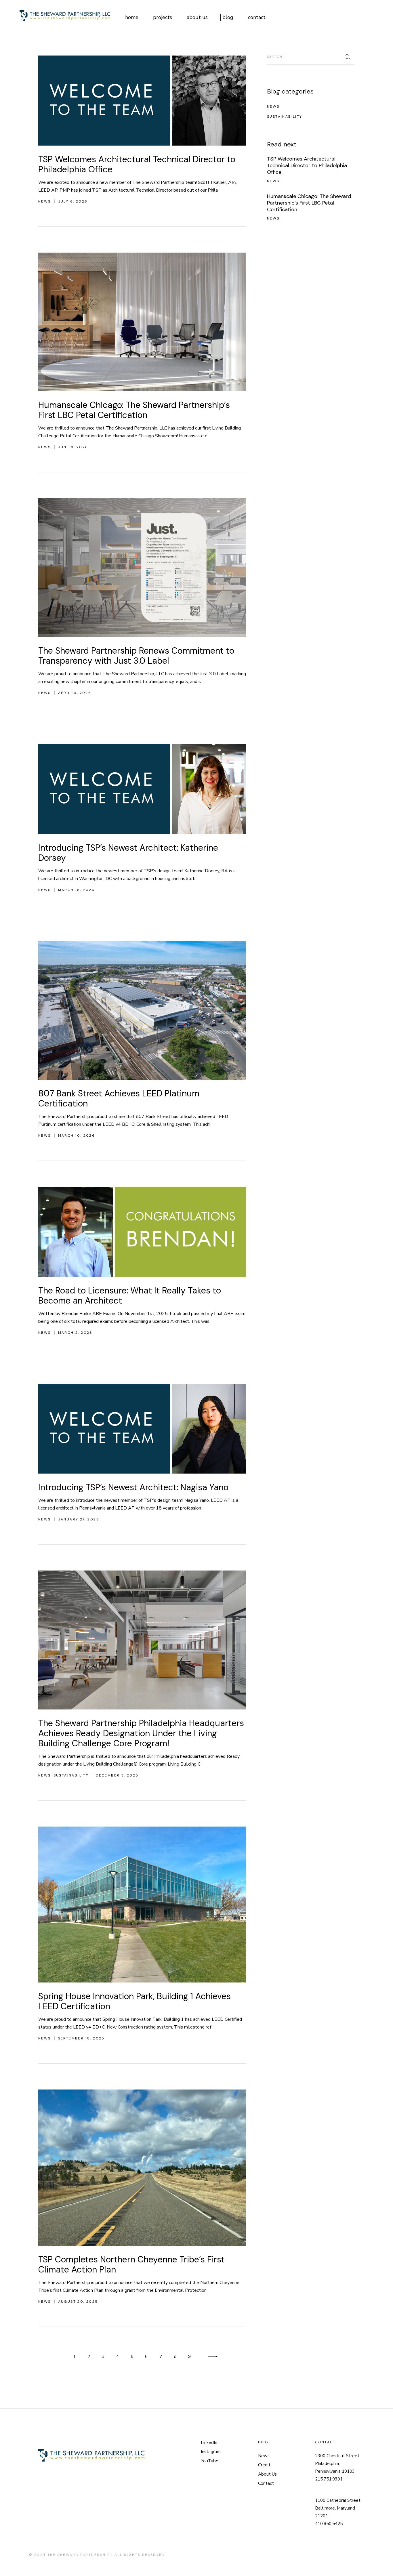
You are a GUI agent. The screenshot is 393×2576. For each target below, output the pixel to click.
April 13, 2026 (75, 693)
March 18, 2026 (77, 890)
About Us (267, 2474)
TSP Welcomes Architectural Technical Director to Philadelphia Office (137, 164)
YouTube (210, 2461)
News (45, 201)
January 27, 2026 (79, 1519)
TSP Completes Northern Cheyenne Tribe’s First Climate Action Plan (131, 2264)
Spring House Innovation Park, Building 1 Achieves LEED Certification (135, 2001)
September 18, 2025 (81, 2038)
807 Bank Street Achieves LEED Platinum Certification (119, 1098)
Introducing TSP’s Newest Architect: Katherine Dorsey (128, 853)
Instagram (211, 2452)
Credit (264, 2465)
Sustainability (71, 1775)
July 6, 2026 (73, 201)
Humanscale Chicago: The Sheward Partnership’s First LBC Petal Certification (134, 410)
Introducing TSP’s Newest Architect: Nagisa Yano (133, 1487)
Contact (266, 2483)
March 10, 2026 (77, 1136)
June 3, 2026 (73, 447)
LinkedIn (209, 2443)
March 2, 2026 (75, 1333)
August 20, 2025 (78, 2302)
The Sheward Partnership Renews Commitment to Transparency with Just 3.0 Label (136, 656)
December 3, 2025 (117, 1775)
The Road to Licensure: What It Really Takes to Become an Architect (130, 1295)
